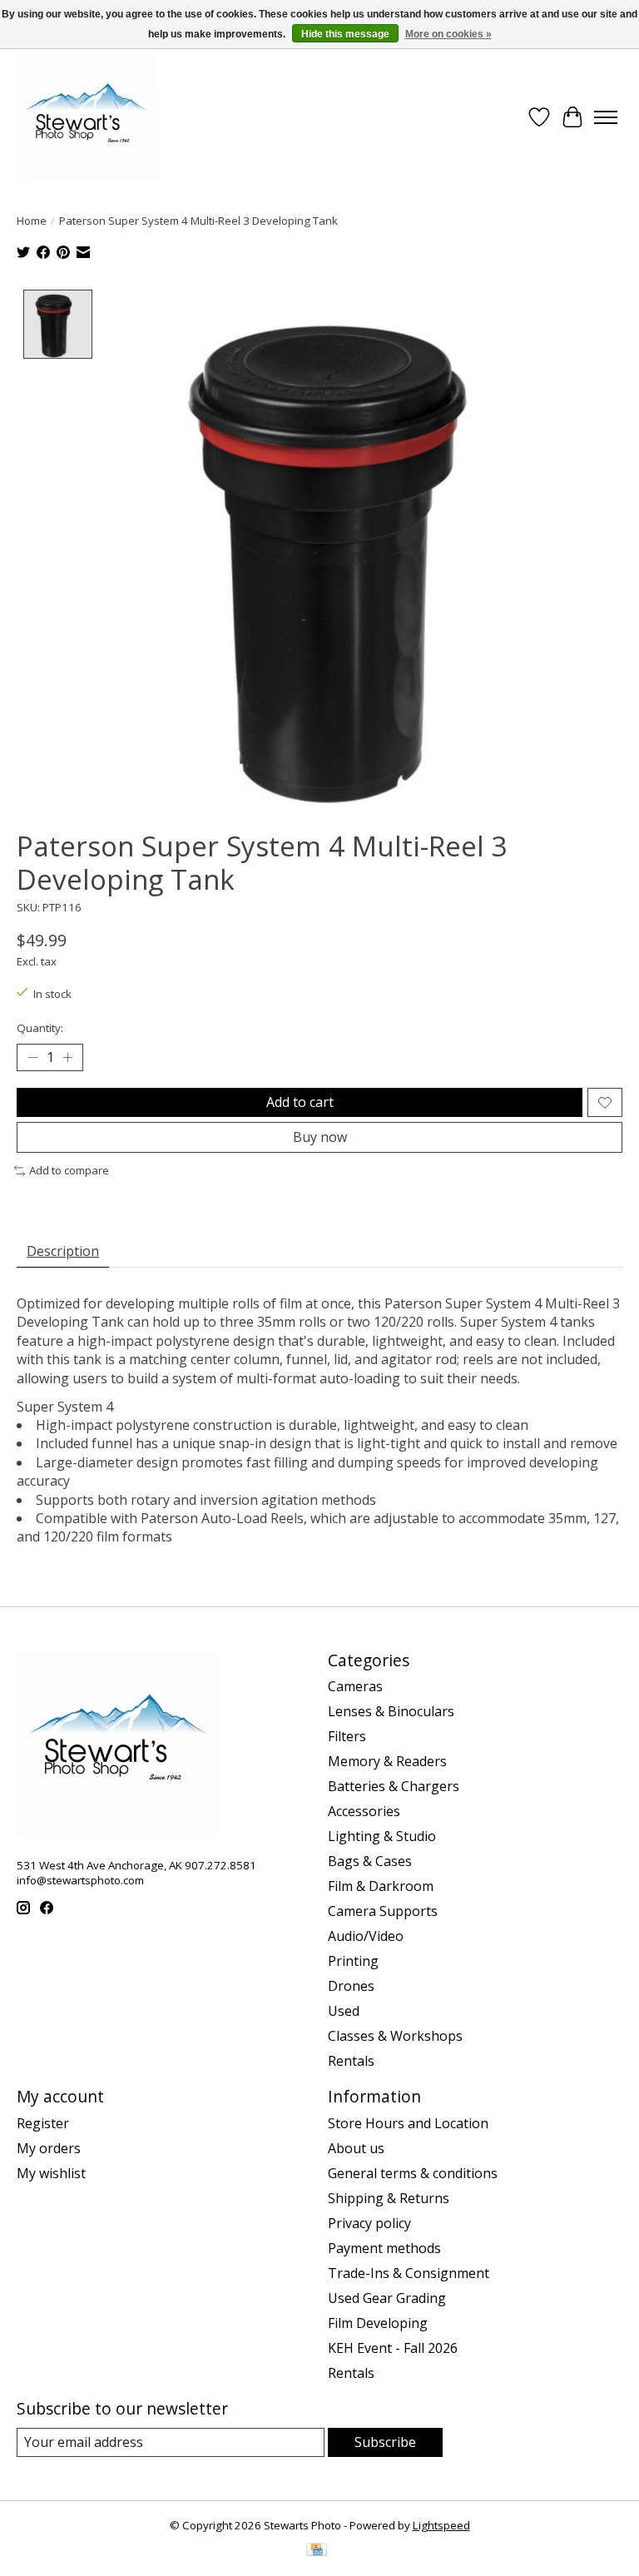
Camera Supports (383, 1911)
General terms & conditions (413, 2173)
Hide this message (345, 34)
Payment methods (384, 2248)
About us (356, 2148)
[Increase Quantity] (67, 1058)
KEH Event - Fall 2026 (393, 2348)
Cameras (355, 1686)
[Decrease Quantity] (32, 1058)
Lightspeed (441, 2525)
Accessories (364, 1811)
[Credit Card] (317, 2551)
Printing (353, 1961)
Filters (347, 1736)
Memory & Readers (387, 1761)
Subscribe (385, 2442)
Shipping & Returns (389, 2198)
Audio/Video (366, 1936)
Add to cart (300, 1102)
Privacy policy (369, 2223)
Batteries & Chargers (394, 1786)
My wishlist (51, 2173)
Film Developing (378, 2323)
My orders (49, 2148)
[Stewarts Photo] (87, 117)
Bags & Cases (370, 1861)
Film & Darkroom (381, 1886)
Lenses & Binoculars (391, 1711)
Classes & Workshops (395, 2036)
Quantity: (40, 1028)
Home (32, 221)
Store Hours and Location (408, 2123)
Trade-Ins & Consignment (409, 2273)
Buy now (320, 1137)
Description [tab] (63, 1251)
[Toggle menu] (606, 117)
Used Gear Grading (387, 2298)
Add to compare (69, 1170)
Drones (351, 1986)
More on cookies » (448, 34)
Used (344, 2011)
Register (43, 2123)
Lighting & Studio (382, 1836)
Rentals (351, 2061)
